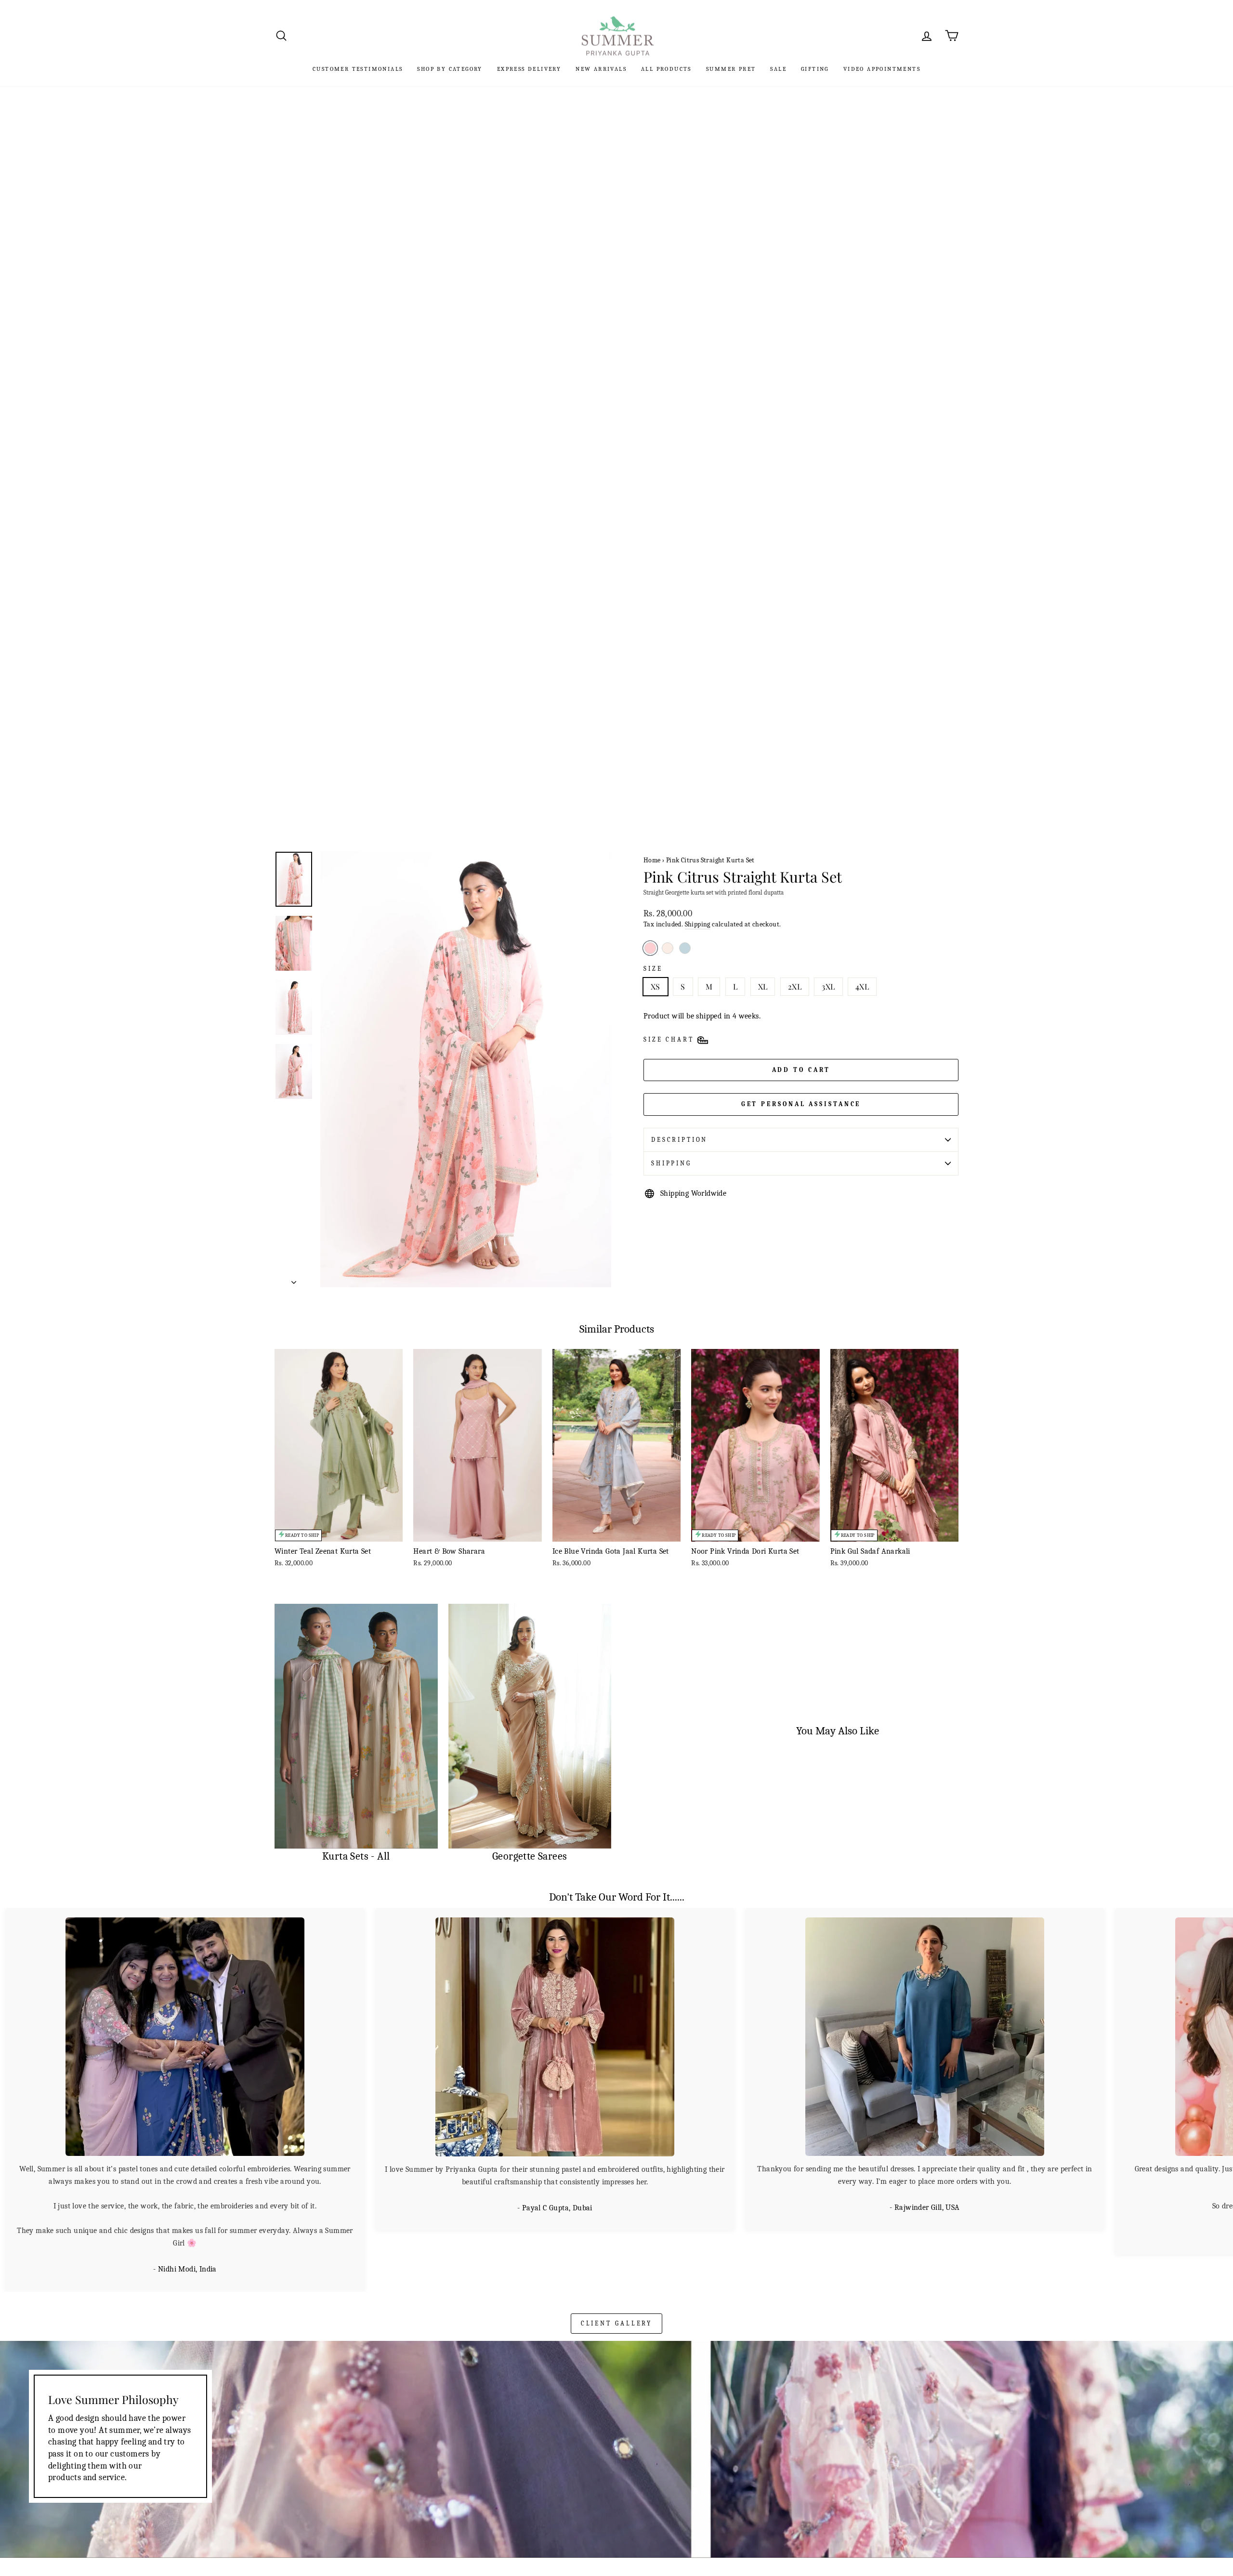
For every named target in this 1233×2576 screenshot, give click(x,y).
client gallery (617, 2262)
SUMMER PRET (731, 69)
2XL (795, 986)
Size (653, 969)
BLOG (805, 2560)
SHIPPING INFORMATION (493, 2547)
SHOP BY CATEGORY (450, 69)
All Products (666, 69)
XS (656, 986)
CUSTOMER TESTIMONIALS (358, 69)
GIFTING (815, 69)
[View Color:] (668, 948)
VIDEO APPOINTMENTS (882, 69)
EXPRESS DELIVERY (529, 69)
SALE (778, 69)
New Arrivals (601, 69)
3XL (828, 986)
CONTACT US (644, 2547)
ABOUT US (814, 2547)
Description (679, 1140)
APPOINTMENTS (650, 2560)
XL (763, 986)
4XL (862, 986)
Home (652, 860)
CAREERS (290, 2531)
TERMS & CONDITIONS (489, 2560)
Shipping (698, 924)
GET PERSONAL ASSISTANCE (801, 1104)
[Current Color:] (650, 948)
